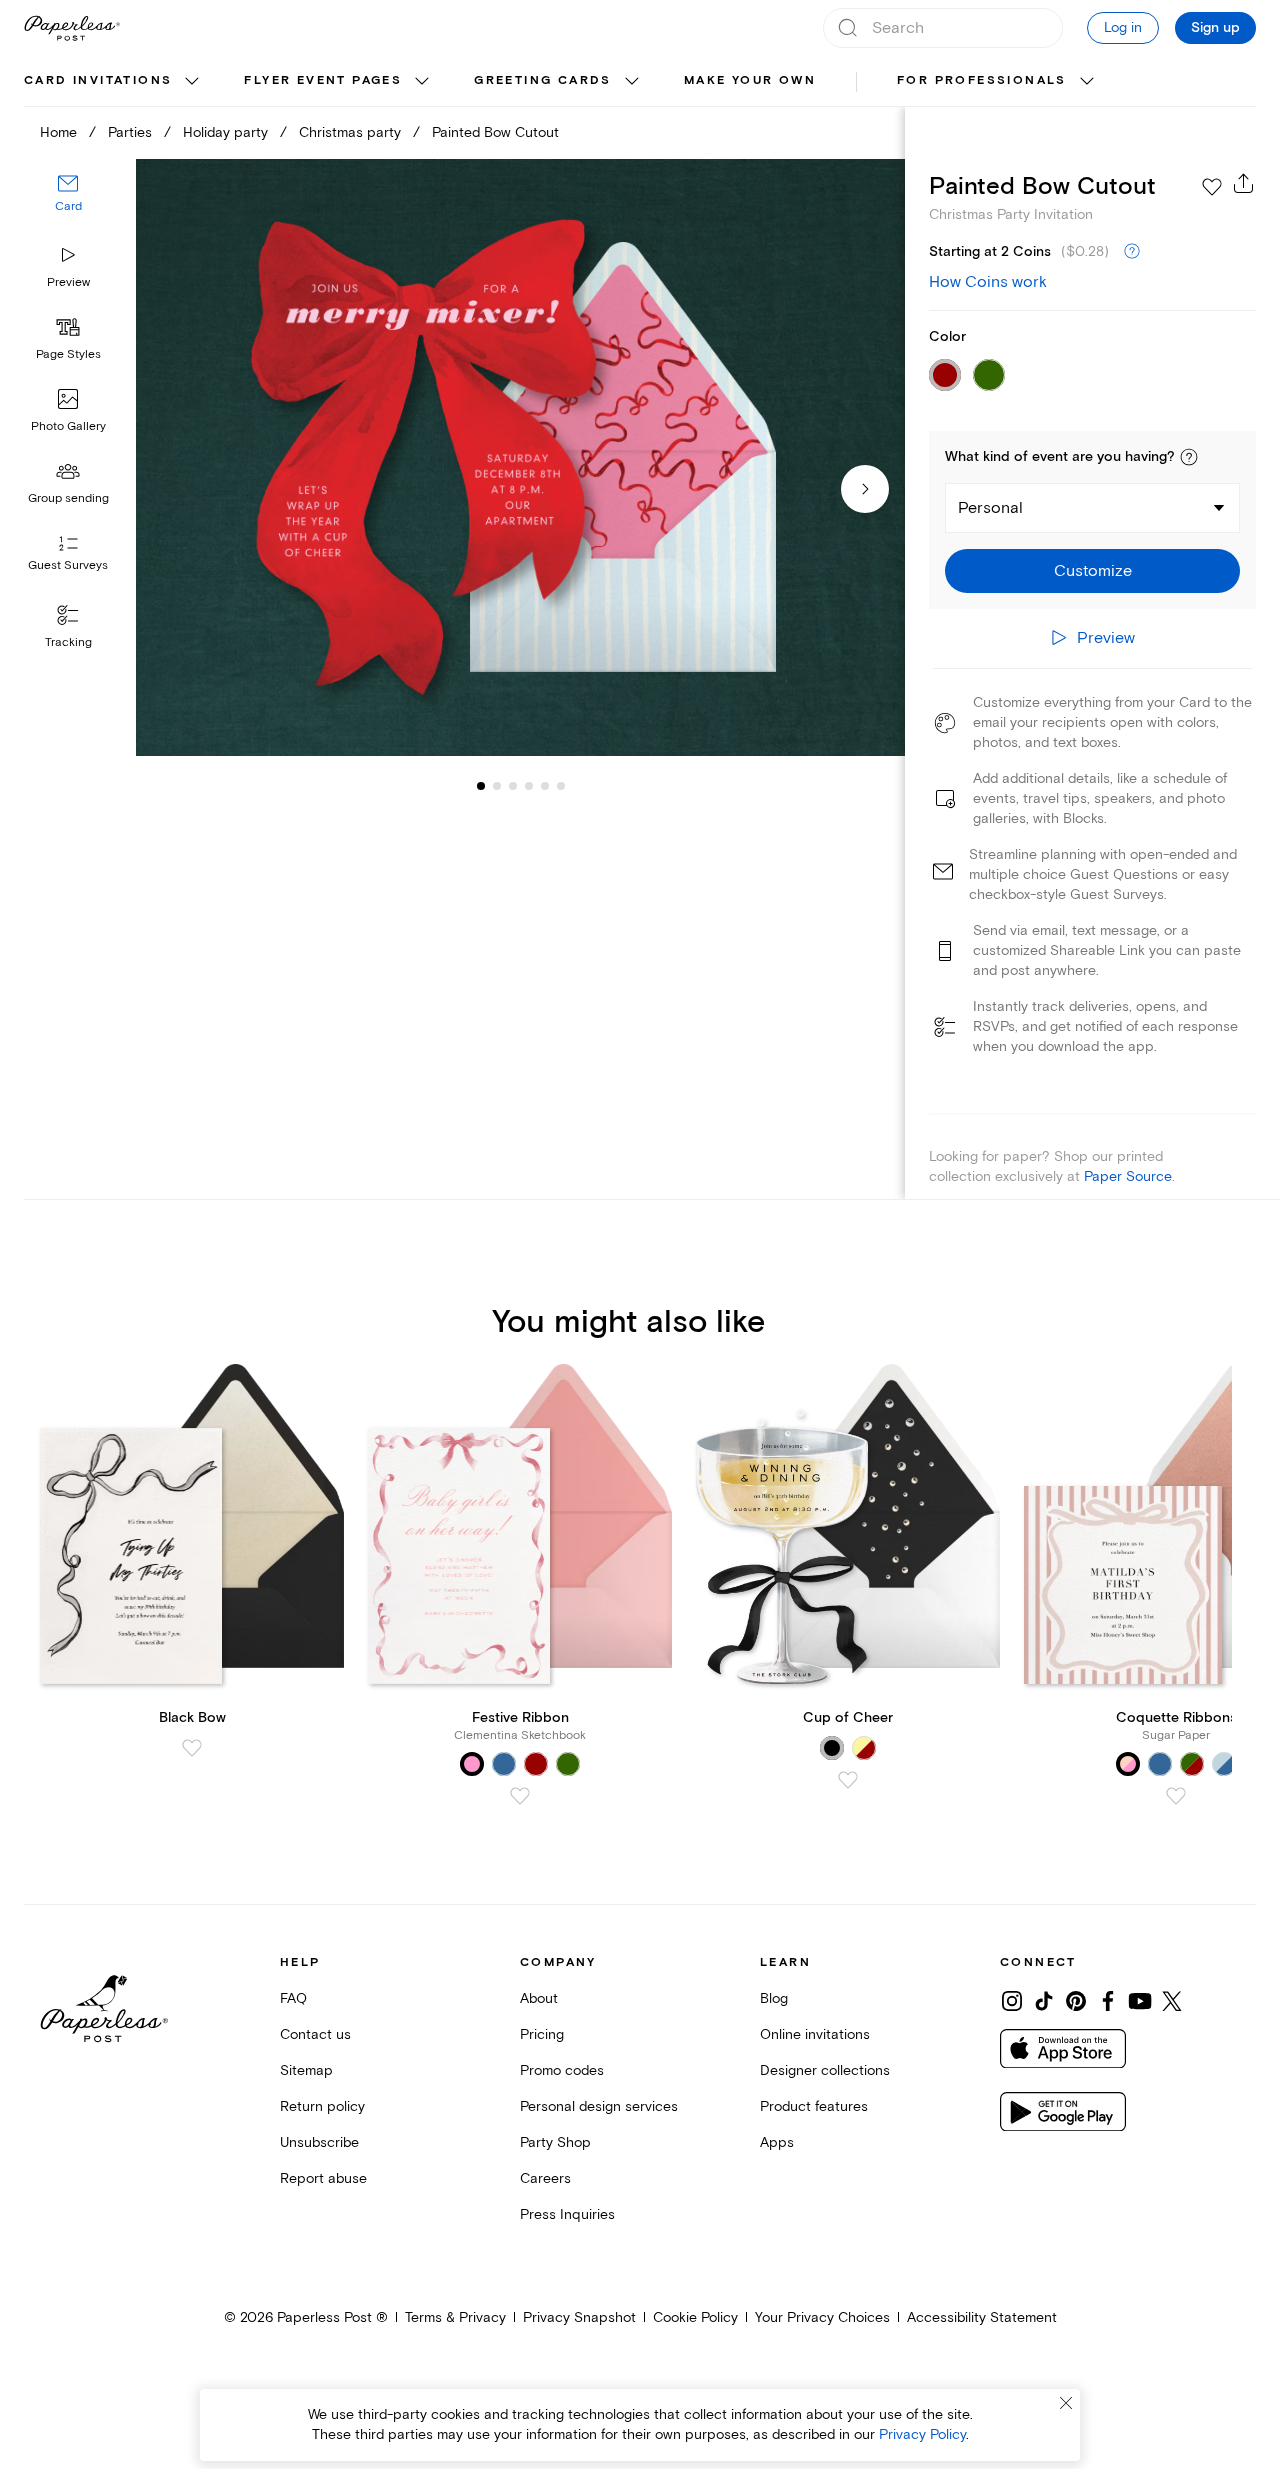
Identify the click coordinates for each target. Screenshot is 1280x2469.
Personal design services (599, 2106)
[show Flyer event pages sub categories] (422, 82)
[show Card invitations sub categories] (192, 82)
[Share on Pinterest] (1076, 2001)
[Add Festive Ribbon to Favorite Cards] (520, 1796)
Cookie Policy (695, 2317)
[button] (1189, 457)
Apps (777, 2142)
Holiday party (225, 132)
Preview (68, 282)
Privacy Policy (922, 2434)
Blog (774, 1998)
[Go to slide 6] (545, 786)
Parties (130, 132)
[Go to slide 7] (561, 786)
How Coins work (988, 282)
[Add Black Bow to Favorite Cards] (192, 1748)
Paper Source (1128, 1176)
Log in (1123, 27)
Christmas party (350, 132)
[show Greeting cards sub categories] (632, 82)
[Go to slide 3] (497, 786)
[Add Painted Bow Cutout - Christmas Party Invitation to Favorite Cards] (1212, 187)
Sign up (1215, 28)
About (539, 1998)
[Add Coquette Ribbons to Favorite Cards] (1176, 1796)
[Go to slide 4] (513, 786)
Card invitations (98, 80)
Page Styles (68, 354)
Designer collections (825, 2070)
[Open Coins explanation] (1132, 252)
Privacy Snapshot (579, 2317)
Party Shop (555, 2142)
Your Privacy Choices (822, 2317)
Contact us (315, 2034)
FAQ (293, 1998)
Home (58, 132)
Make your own (750, 80)
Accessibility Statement (982, 2317)
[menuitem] (114, 82)
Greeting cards (543, 80)
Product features (814, 2106)
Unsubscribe (319, 2142)
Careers (545, 2178)
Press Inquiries (567, 2214)
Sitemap (306, 2070)
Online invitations (815, 2034)
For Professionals (982, 80)
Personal (990, 508)
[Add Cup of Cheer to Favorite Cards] (848, 1780)
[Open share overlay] (1244, 183)
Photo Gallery (68, 426)
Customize (1093, 571)
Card (68, 207)
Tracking (68, 642)
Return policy (322, 2106)
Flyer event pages (323, 80)
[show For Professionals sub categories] (1087, 82)
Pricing (542, 2034)
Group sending (68, 498)
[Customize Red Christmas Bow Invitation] (520, 458)
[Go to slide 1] (481, 786)
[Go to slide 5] (529, 786)
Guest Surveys (68, 566)
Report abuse (323, 2178)
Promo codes (562, 2070)
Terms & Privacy (455, 2317)
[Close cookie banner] (1066, 2403)
